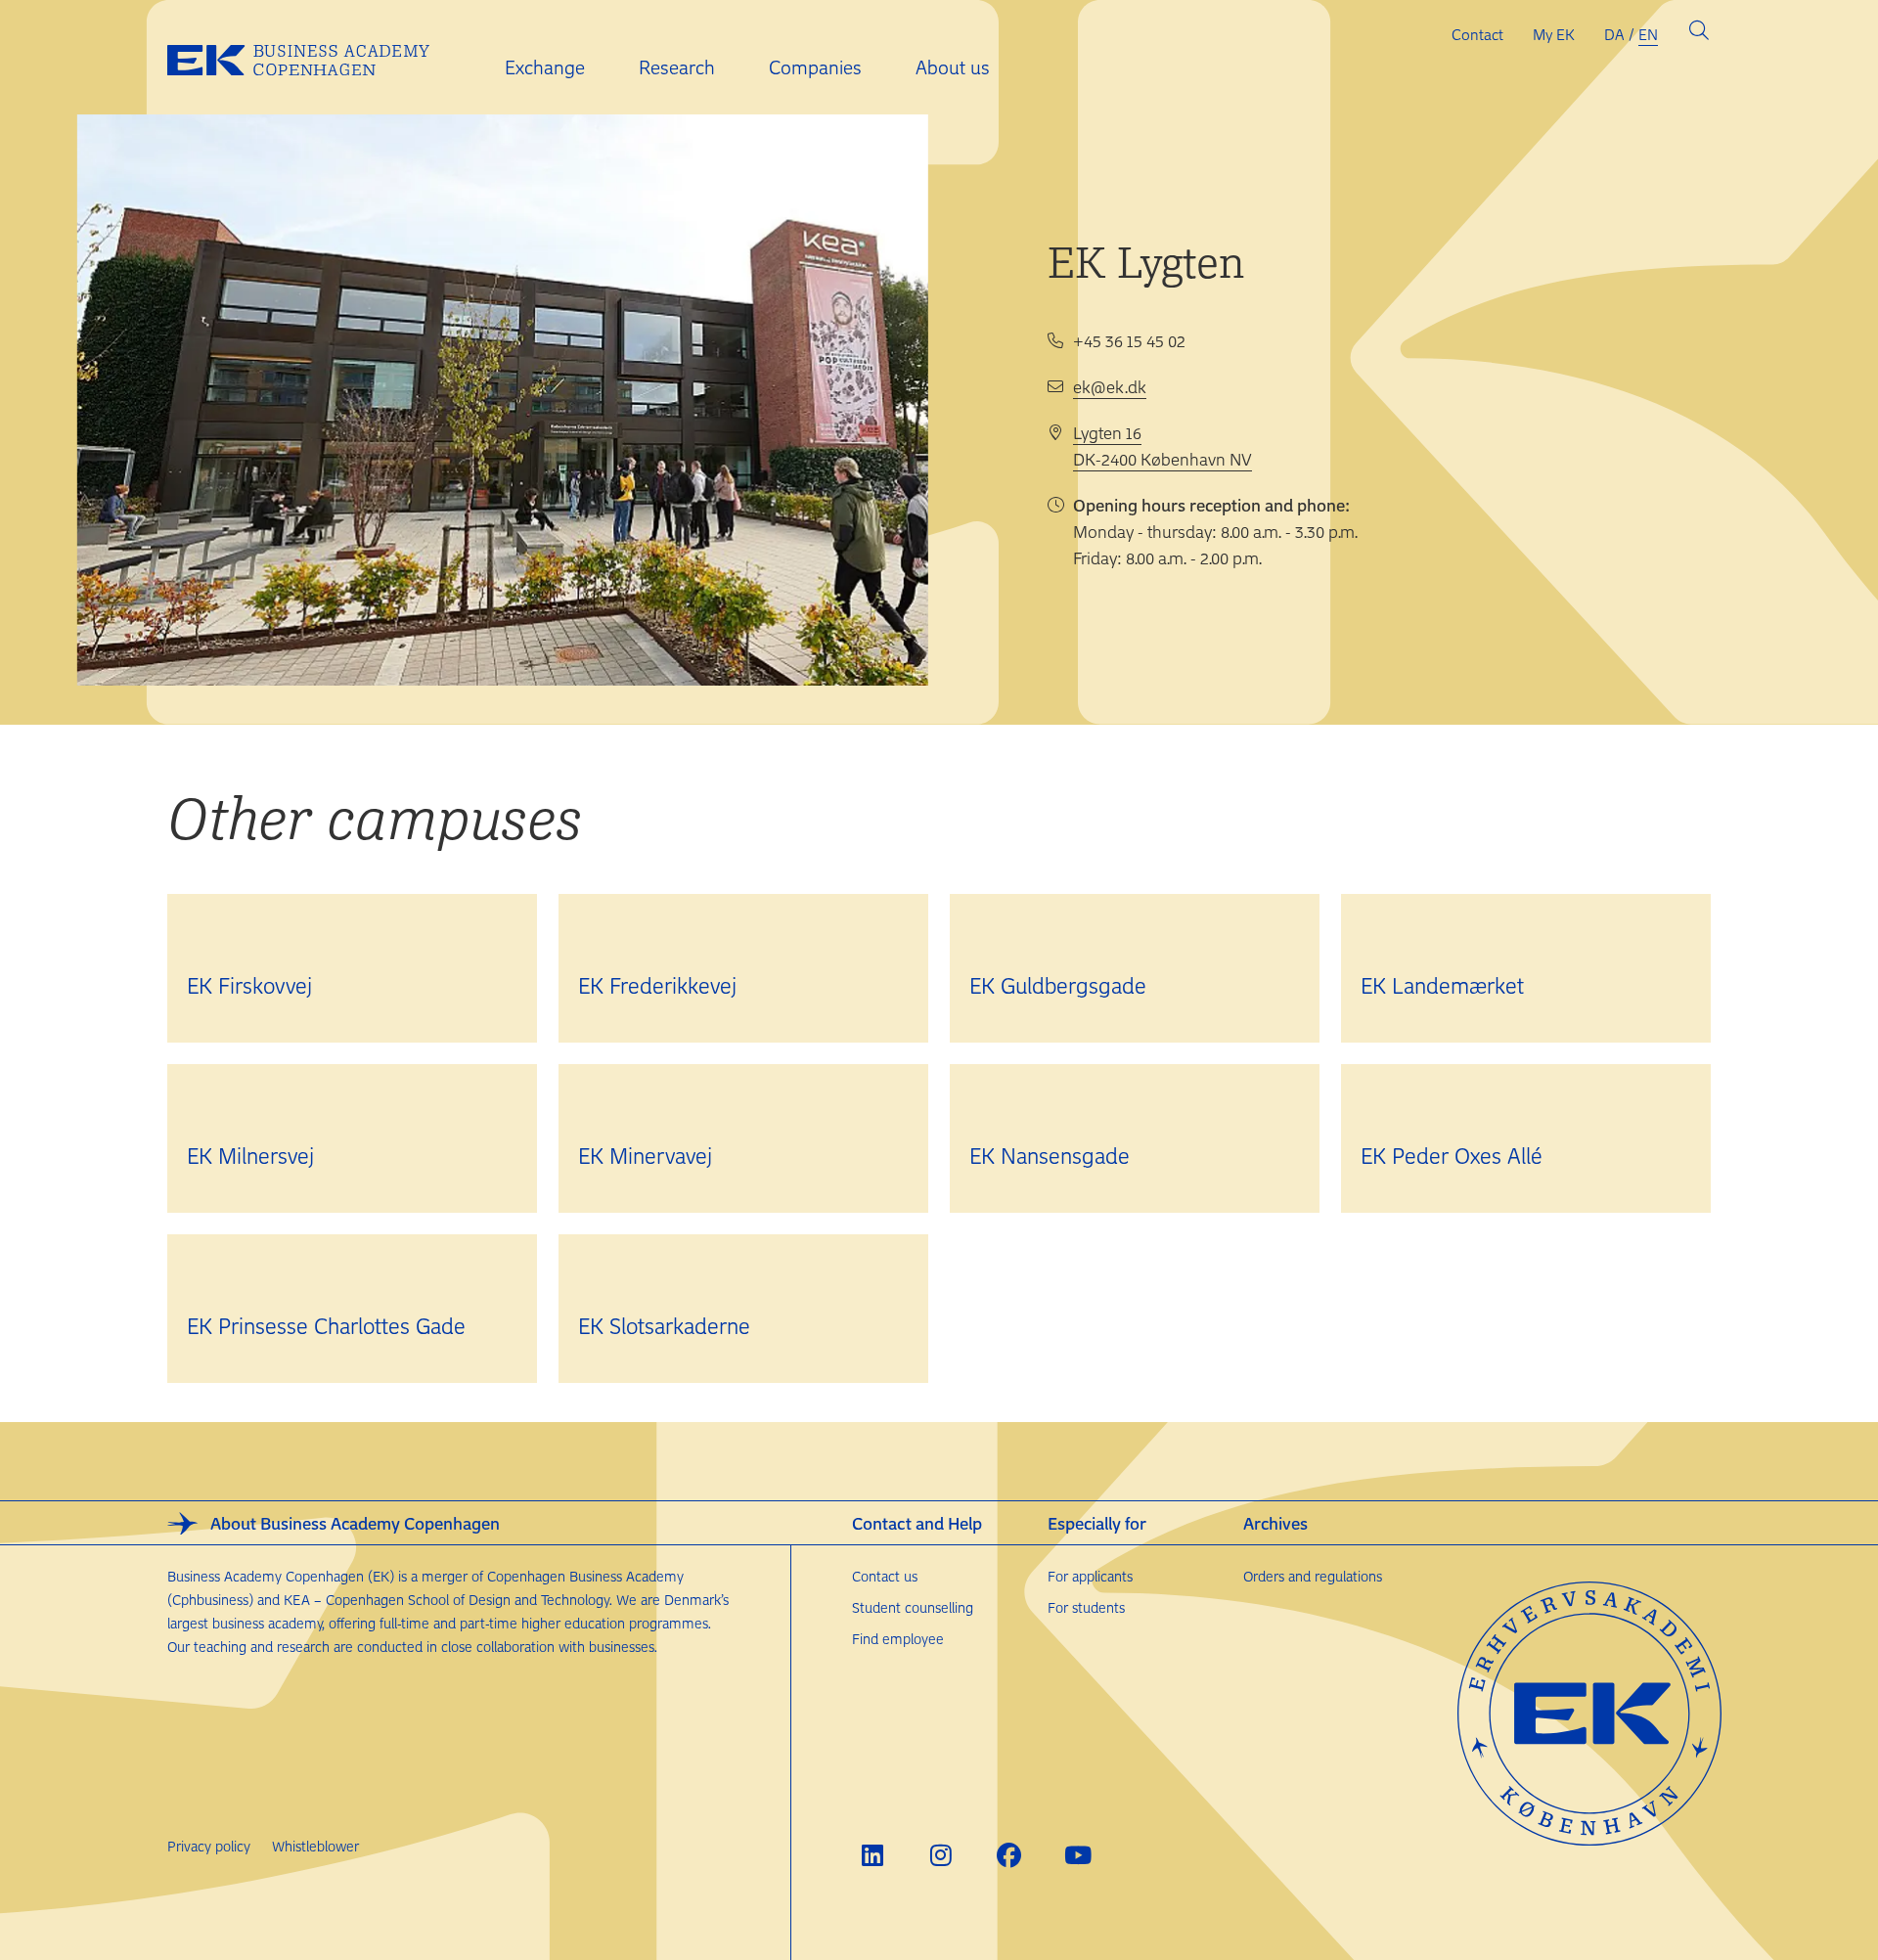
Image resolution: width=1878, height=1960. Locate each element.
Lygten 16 (1107, 432)
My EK (1554, 34)
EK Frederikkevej (657, 985)
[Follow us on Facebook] (1009, 1855)
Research (677, 67)
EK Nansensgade (1050, 1155)
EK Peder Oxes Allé (1452, 1155)
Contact (1477, 34)
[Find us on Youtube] (1077, 1855)
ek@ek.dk (1110, 386)
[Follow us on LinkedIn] (872, 1855)
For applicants (1090, 1576)
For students (1086, 1607)
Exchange (545, 67)
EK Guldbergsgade (1058, 985)
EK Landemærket (1442, 985)
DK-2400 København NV (1163, 459)
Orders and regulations (1313, 1576)
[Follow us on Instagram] (940, 1855)
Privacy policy (209, 1846)
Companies (815, 67)
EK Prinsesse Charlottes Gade (326, 1325)
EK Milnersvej (250, 1155)
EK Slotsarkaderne (664, 1325)
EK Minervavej (645, 1155)
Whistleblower (315, 1846)
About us (953, 67)
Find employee (898, 1639)
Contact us (885, 1576)
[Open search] (1699, 34)
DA (1614, 34)
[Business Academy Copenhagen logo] (314, 58)
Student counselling (913, 1607)
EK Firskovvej (249, 985)
